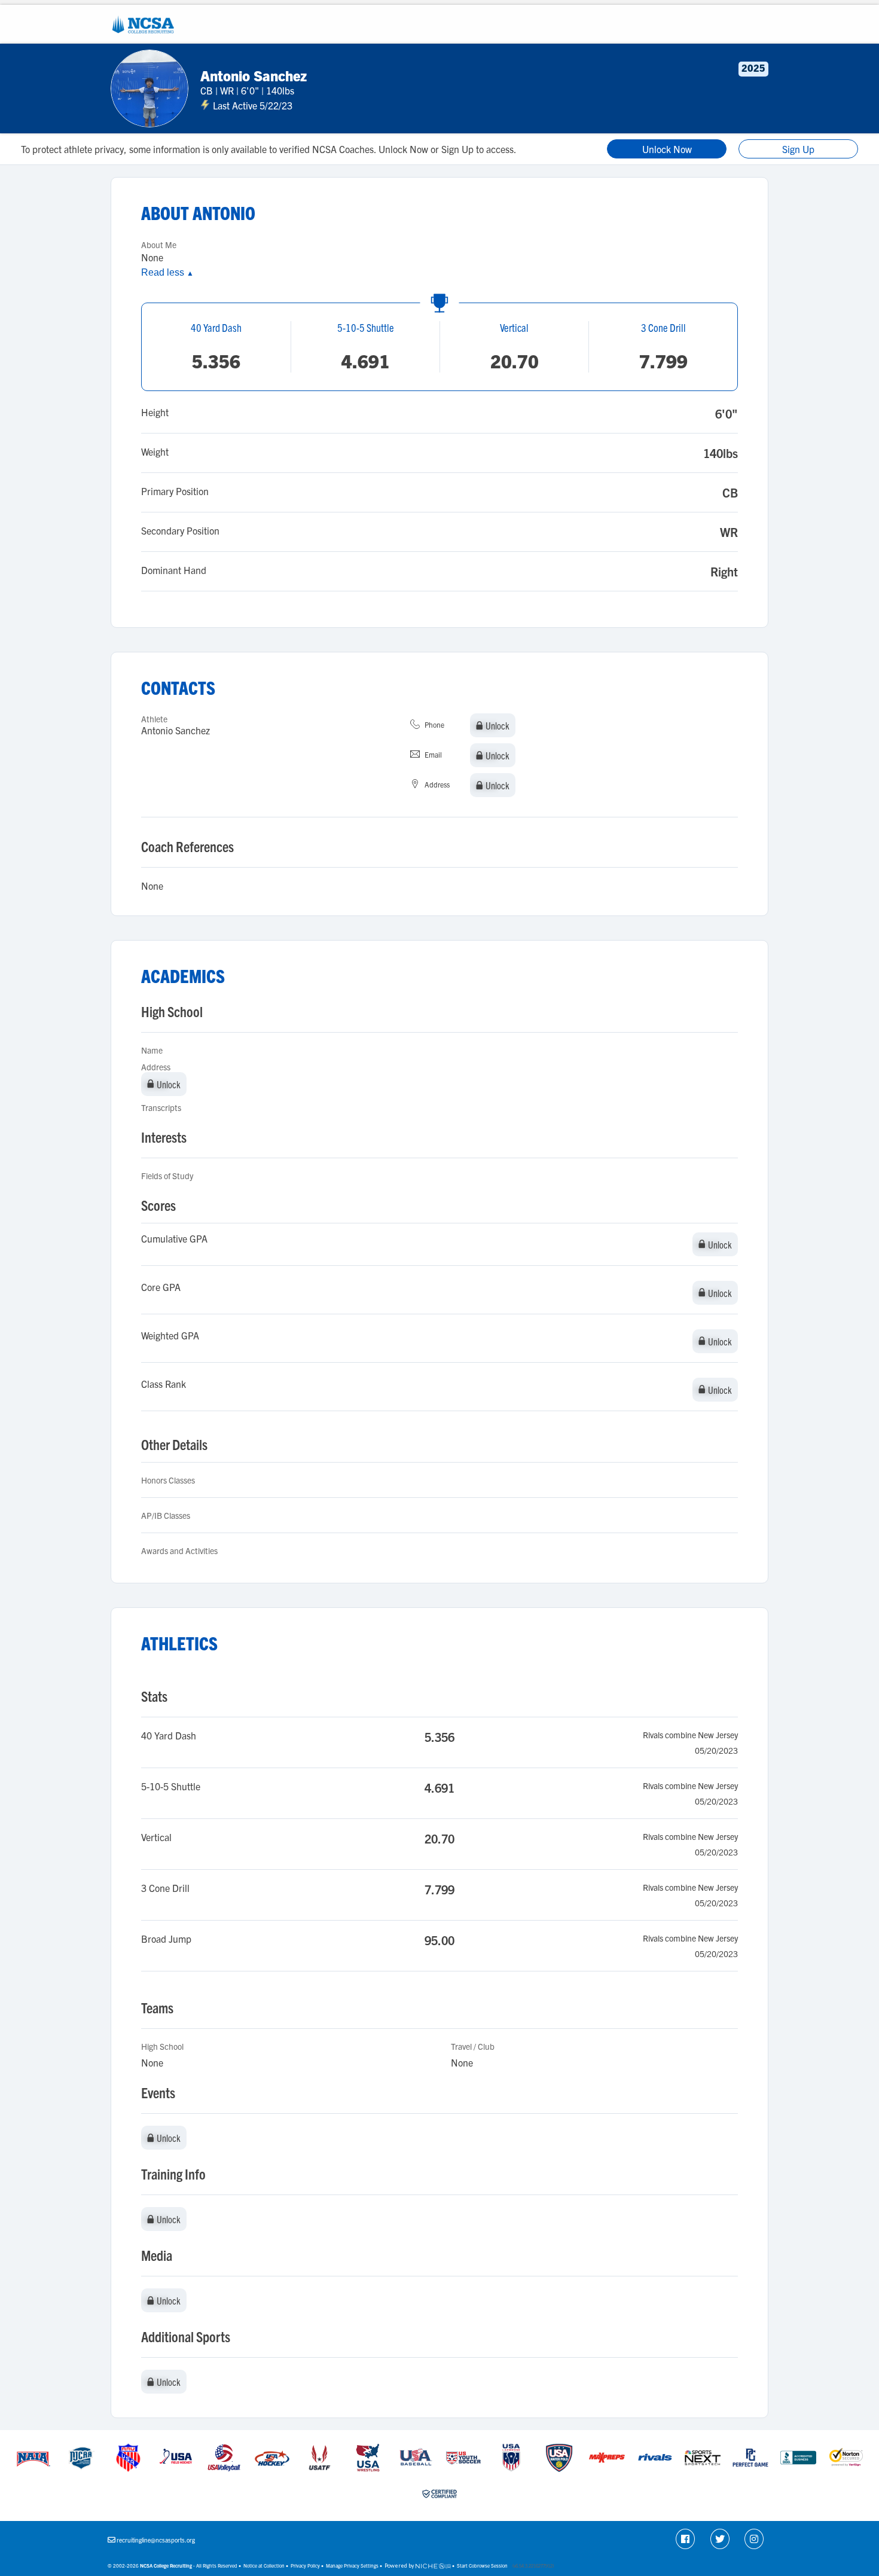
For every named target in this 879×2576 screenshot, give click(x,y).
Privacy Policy (305, 2566)
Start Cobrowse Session (482, 2566)
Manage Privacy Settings (352, 2566)
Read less (167, 272)
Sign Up (798, 149)
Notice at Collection (264, 2566)
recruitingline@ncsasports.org (156, 2540)
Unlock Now (667, 149)
